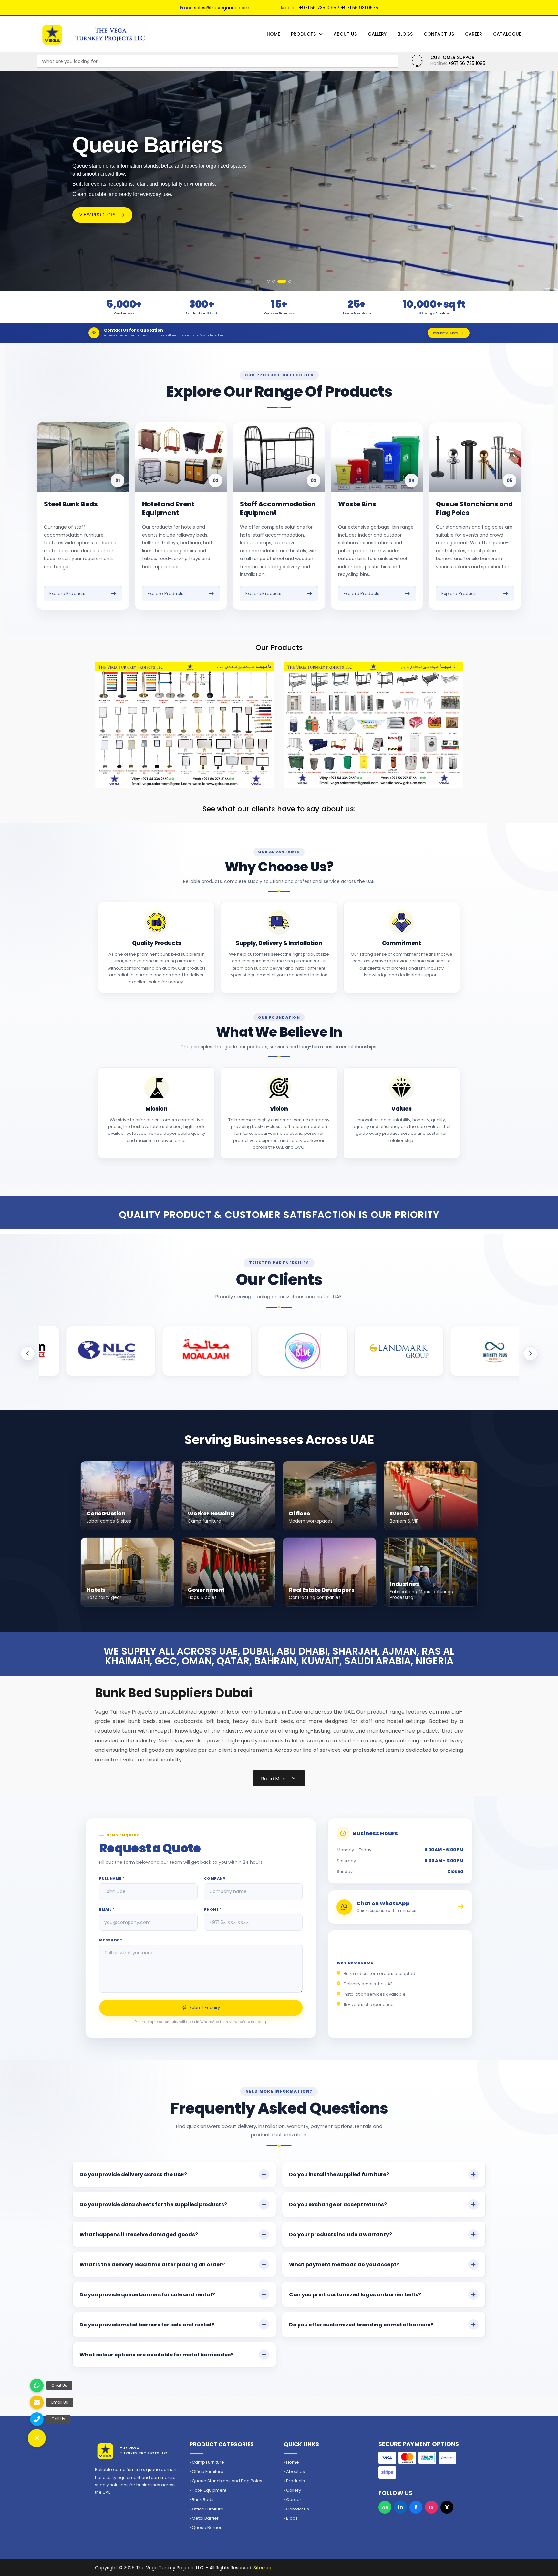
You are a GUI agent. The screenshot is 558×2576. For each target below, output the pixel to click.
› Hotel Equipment (208, 2490)
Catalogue (507, 34)
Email (107, 1909)
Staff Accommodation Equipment (278, 508)
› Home (291, 2462)
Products (303, 34)
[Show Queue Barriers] (279, 281)
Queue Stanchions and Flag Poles (474, 508)
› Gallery (292, 2490)
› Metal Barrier (204, 2518)
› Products (294, 2481)
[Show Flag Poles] (287, 281)
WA (385, 2507)
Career (474, 34)
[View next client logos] (530, 1353)
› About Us (294, 2472)
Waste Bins (357, 504)
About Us (345, 34)
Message (111, 1940)
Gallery (377, 34)
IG (431, 2507)
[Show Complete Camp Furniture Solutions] (269, 281)
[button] (37, 2438)
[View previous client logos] (28, 1353)
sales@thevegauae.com (222, 8)
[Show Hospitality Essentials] (274, 281)
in (400, 2507)
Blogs (405, 34)
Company (215, 1878)
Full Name (112, 1878)
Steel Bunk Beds (71, 504)
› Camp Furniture (207, 2462)
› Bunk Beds (201, 2500)
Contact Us (439, 34)
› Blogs (291, 2518)
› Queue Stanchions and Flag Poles (226, 2481)
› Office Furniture (207, 2472)
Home (273, 34)
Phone (213, 1909)
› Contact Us (296, 2509)
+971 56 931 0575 (360, 8)
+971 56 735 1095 (318, 8)
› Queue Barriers (207, 2528)
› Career (293, 2500)
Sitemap (263, 2568)
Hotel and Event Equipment (168, 508)
